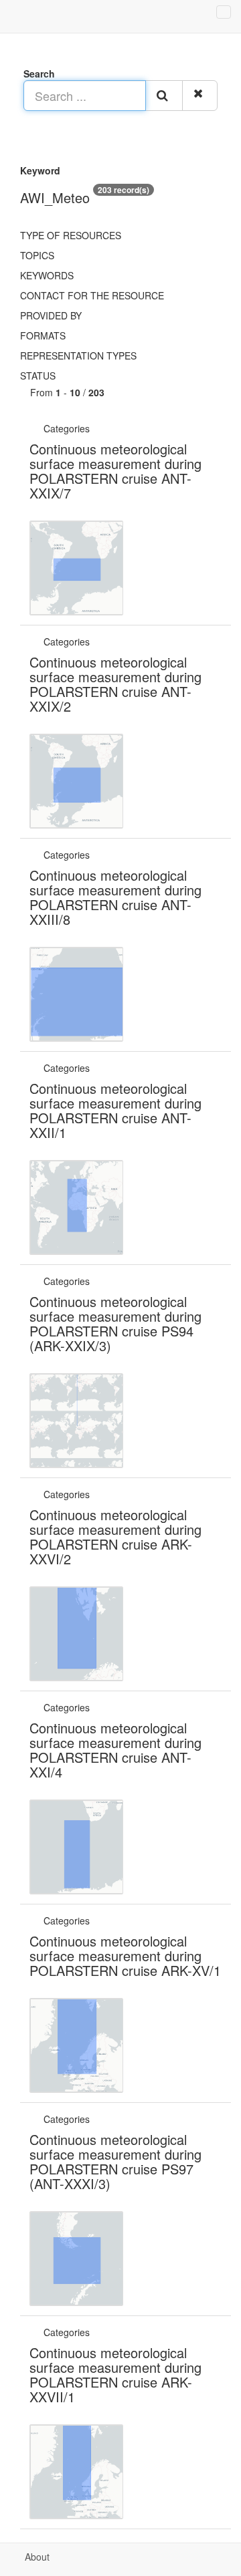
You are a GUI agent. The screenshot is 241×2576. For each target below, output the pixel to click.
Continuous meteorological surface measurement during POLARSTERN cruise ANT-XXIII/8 (115, 897)
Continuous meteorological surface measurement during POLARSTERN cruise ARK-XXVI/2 (115, 1537)
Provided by (51, 315)
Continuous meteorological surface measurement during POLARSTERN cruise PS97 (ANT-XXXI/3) (115, 2161)
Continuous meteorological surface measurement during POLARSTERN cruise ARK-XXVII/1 (115, 2375)
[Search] (164, 96)
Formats (43, 335)
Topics (37, 255)
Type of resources (71, 235)
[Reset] (200, 96)
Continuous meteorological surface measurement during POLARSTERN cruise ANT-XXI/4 (115, 1750)
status (38, 376)
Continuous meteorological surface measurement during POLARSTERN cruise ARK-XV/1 (125, 1956)
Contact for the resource (92, 295)
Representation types (78, 355)
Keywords (47, 275)
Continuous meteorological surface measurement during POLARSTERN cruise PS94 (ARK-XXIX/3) (115, 1323)
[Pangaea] (94, 428)
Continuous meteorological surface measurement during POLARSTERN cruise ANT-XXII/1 (115, 1110)
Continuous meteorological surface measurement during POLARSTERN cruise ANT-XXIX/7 (115, 471)
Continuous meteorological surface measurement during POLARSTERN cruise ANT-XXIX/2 (115, 684)
